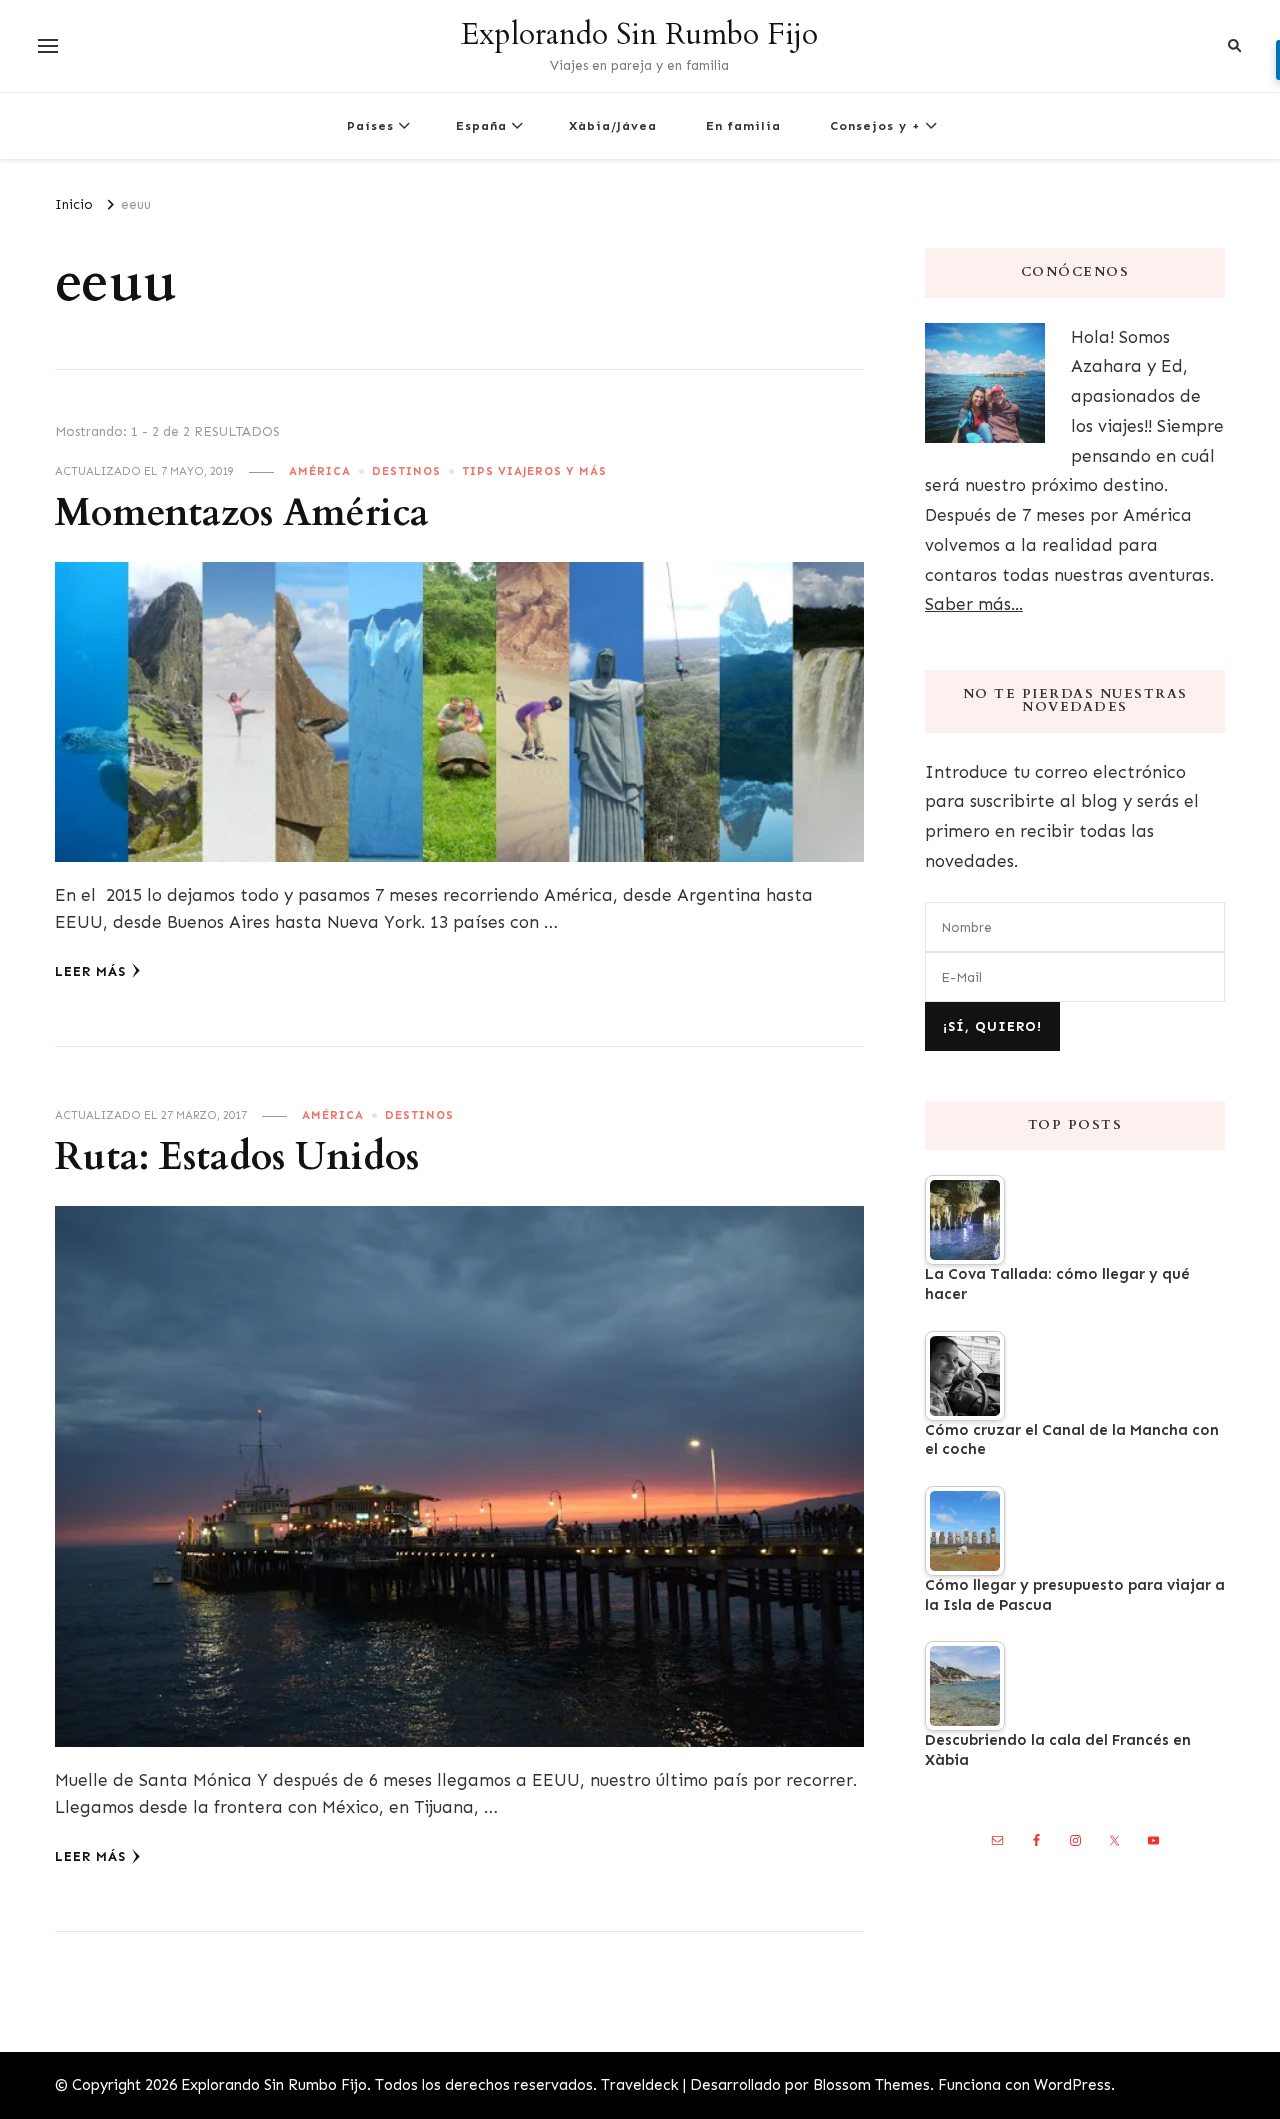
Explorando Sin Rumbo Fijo (639, 34)
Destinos (406, 471)
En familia (743, 125)
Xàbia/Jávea (613, 125)
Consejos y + (875, 125)
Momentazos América (242, 513)
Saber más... (974, 604)
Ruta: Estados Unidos (237, 1157)
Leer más (90, 971)
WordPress (1072, 2085)
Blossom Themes (871, 2085)
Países (370, 125)
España (481, 125)
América (320, 471)
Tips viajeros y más (534, 471)
